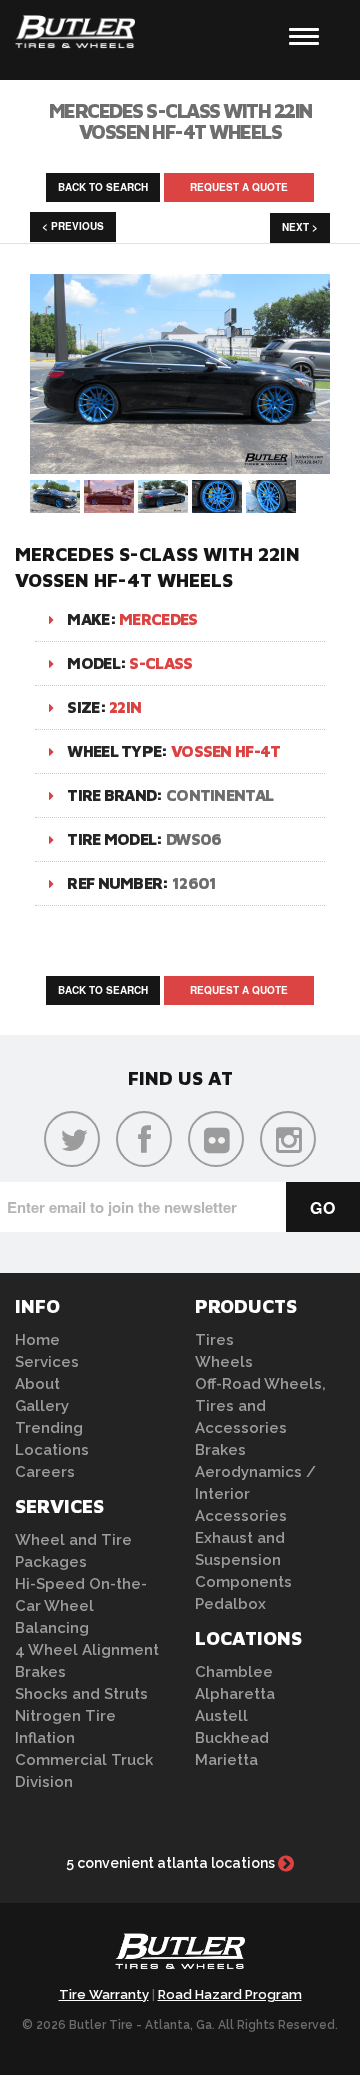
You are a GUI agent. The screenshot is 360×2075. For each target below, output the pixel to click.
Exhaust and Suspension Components (243, 1560)
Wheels (224, 1362)
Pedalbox (230, 1604)
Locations (52, 1450)
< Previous (73, 226)
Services (47, 1362)
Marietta (226, 1760)
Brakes (40, 1672)
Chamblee (234, 1672)
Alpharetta (235, 1694)
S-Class (160, 663)
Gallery (42, 1406)
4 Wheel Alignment (87, 1650)
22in (125, 707)
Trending (49, 1428)
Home (37, 1340)
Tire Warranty (104, 1994)
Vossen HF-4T (226, 751)
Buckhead (232, 1738)
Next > (300, 227)
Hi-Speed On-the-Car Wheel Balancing (81, 1606)
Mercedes (158, 619)
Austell (221, 1716)
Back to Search (103, 187)
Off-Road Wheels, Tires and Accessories (260, 1406)
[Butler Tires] (180, 1957)
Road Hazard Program (230, 1994)
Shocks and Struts (81, 1694)
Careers (45, 1472)
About (37, 1384)
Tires (214, 1340)
